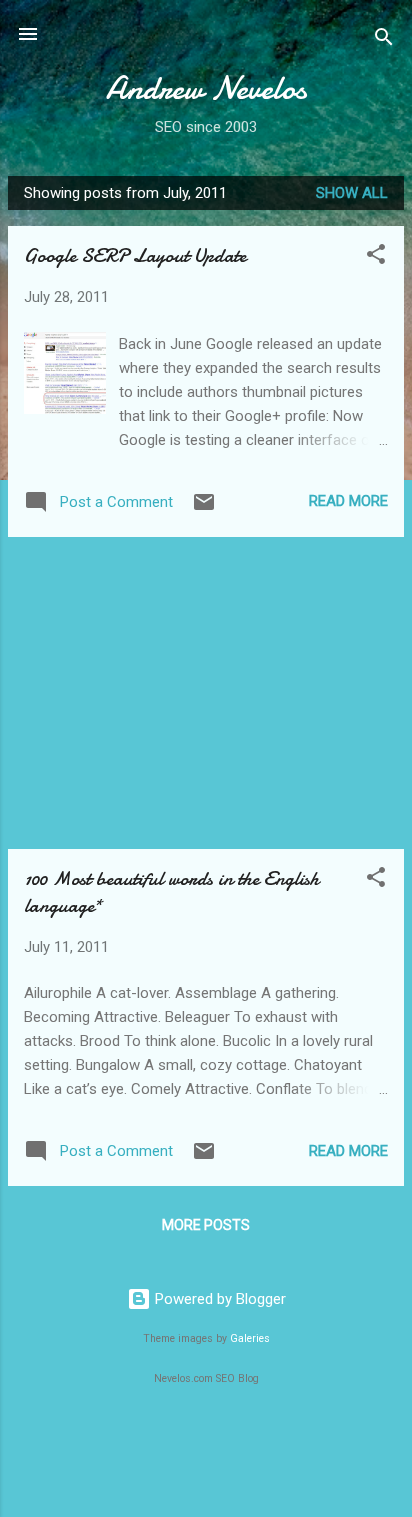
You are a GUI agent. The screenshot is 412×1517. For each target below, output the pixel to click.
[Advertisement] (206, 693)
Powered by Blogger (218, 1299)
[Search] (384, 40)
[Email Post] (204, 509)
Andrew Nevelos (206, 88)
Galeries (250, 1338)
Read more (348, 501)
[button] (376, 257)
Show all (352, 193)
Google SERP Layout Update (135, 255)
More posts (206, 1225)
